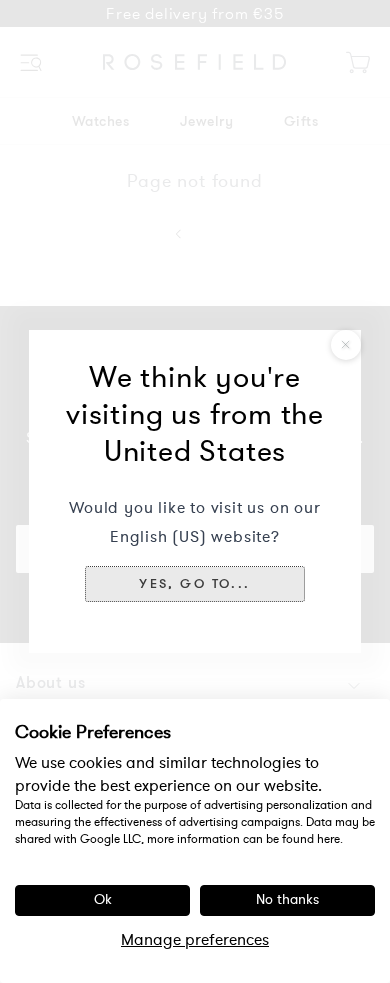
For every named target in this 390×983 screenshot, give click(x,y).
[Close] (346, 345)
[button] (194, 584)
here (328, 839)
